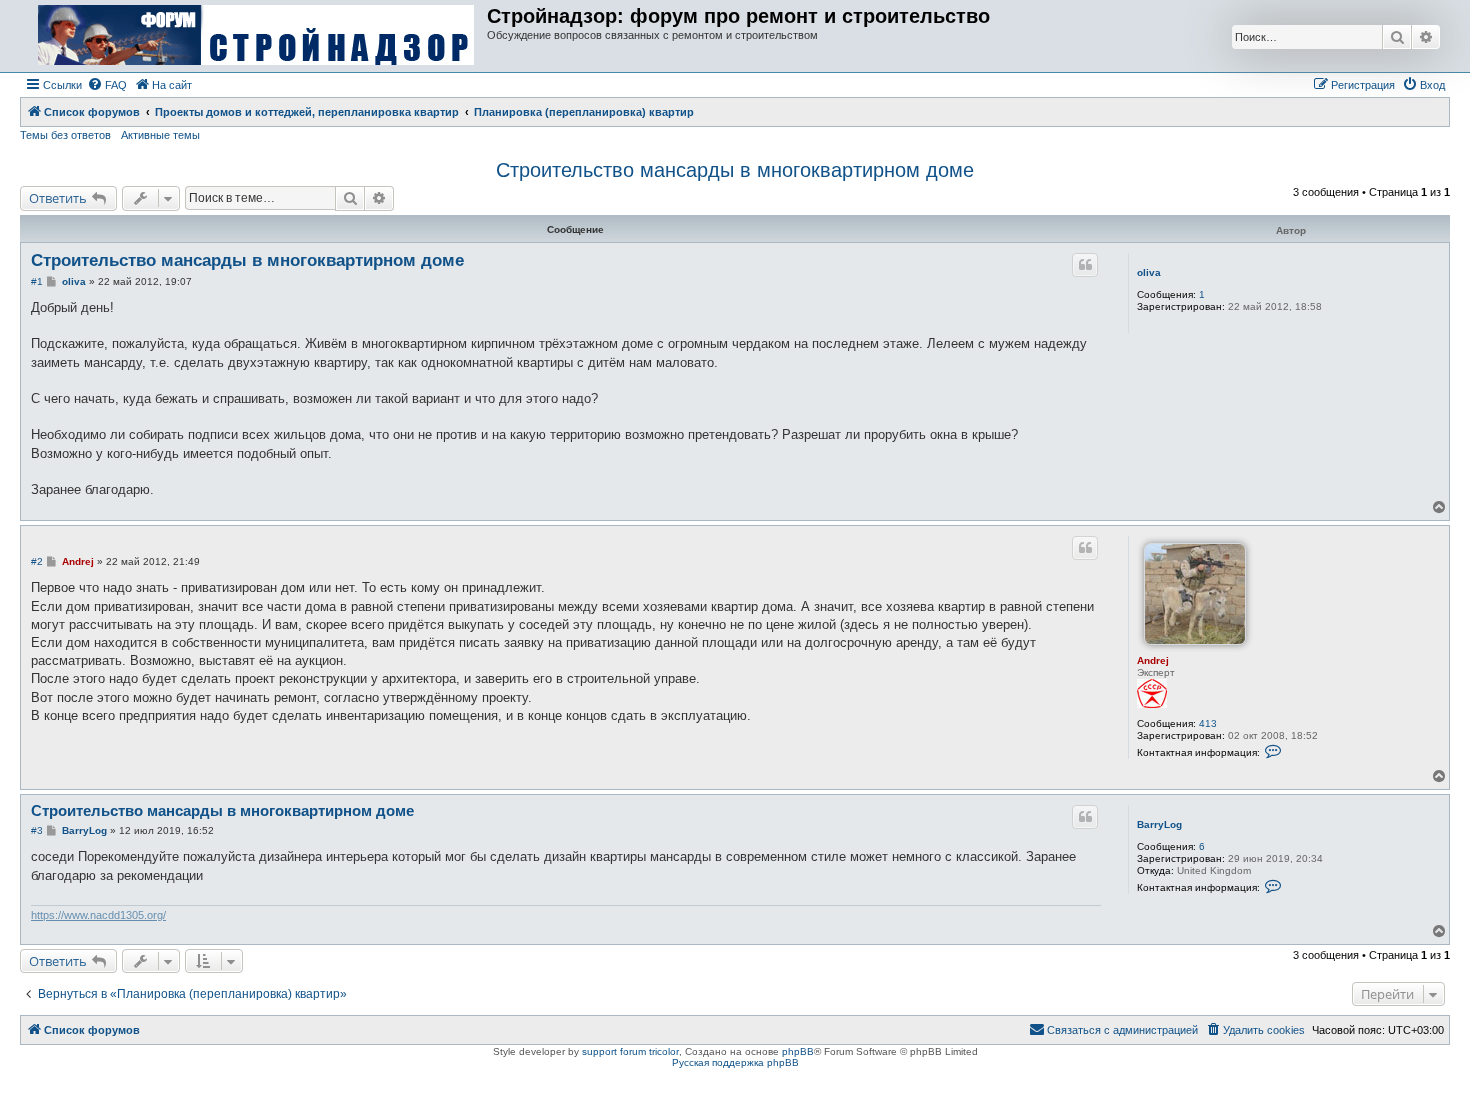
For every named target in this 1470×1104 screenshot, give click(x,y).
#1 (37, 281)
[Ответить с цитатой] (1085, 265)
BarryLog (1159, 824)
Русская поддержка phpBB (735, 1062)
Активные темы (160, 135)
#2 (37, 561)
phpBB (798, 1051)
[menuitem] (107, 85)
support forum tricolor (630, 1051)
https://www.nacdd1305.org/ (98, 915)
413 (1208, 723)
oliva (1149, 272)
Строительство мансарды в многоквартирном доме (735, 170)
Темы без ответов (65, 135)
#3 (37, 830)
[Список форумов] (256, 36)
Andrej (1153, 660)
